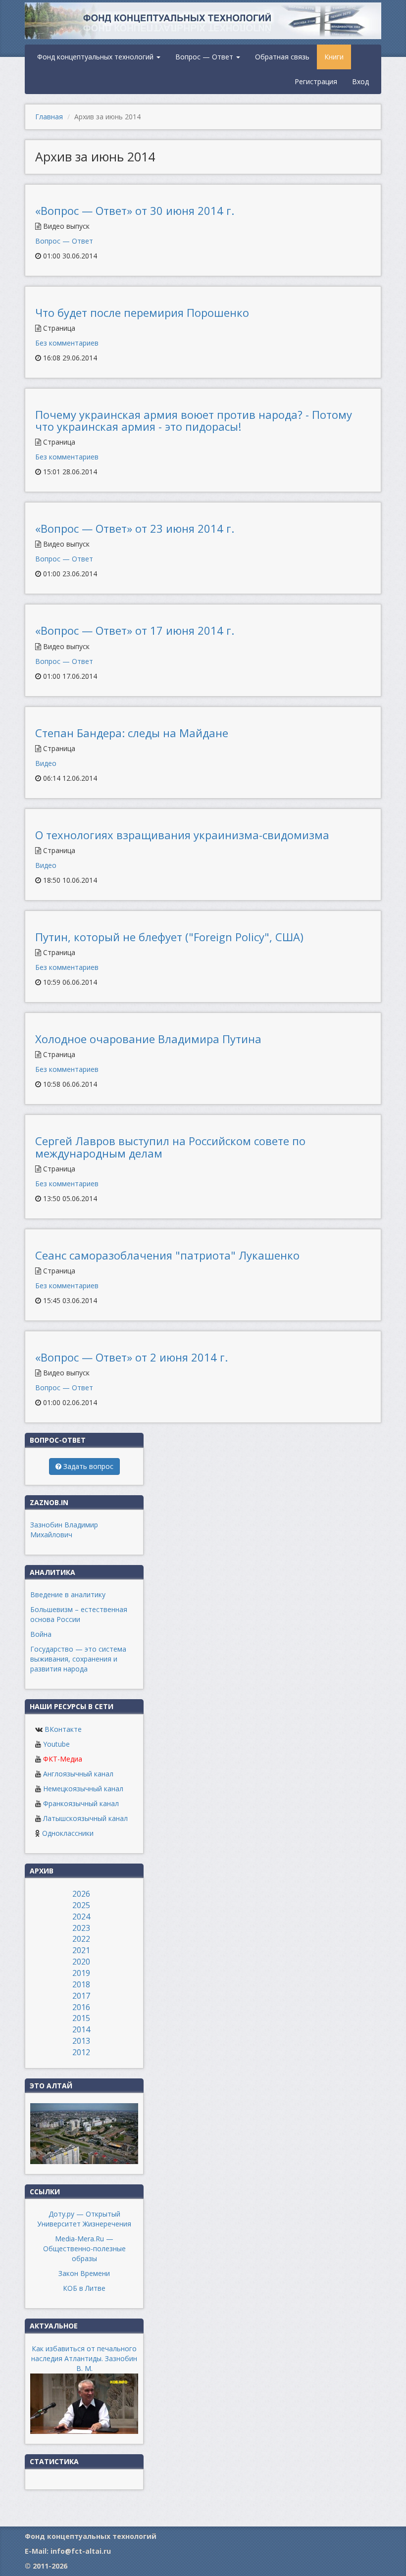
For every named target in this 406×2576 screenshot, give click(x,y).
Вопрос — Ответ (205, 57)
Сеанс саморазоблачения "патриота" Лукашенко (167, 1255)
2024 (81, 1917)
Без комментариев (67, 343)
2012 (81, 2052)
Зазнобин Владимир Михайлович (64, 1530)
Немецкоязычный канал (83, 1789)
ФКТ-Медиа (63, 1759)
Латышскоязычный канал (85, 1818)
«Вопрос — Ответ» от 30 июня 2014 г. (135, 210)
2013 (81, 2041)
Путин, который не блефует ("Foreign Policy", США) (169, 937)
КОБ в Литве (84, 2288)
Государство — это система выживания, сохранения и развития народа (78, 1659)
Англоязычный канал (78, 1774)
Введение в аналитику (68, 1594)
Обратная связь (282, 57)
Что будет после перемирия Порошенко (142, 312)
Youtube (56, 1744)
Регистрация (316, 81)
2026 (81, 1894)
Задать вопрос (87, 1466)
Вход (360, 81)
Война (41, 1634)
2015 (81, 2018)
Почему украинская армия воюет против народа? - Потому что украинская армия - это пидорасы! (194, 420)
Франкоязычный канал (81, 1803)
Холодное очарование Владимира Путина (148, 1039)
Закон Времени (84, 2273)
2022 (81, 1939)
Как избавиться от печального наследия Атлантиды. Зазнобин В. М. (84, 2358)
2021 (81, 1950)
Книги (334, 57)
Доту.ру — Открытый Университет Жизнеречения (84, 2219)
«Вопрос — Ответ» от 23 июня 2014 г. (135, 528)
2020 (81, 1962)
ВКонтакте (63, 1729)
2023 (81, 1928)
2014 (81, 2029)
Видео (46, 763)
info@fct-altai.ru (81, 2551)
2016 (81, 2007)
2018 (81, 1984)
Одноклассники (68, 1833)
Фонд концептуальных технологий (96, 57)
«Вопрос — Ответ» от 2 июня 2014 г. (131, 1357)
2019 (81, 1973)
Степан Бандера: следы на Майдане (132, 733)
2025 (81, 1905)
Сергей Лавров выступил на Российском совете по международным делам (170, 1147)
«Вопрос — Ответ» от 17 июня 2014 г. (135, 630)
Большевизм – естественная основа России (79, 1614)
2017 (81, 1996)
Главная (49, 117)
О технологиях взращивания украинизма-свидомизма (182, 835)
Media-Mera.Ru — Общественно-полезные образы (84, 2248)
